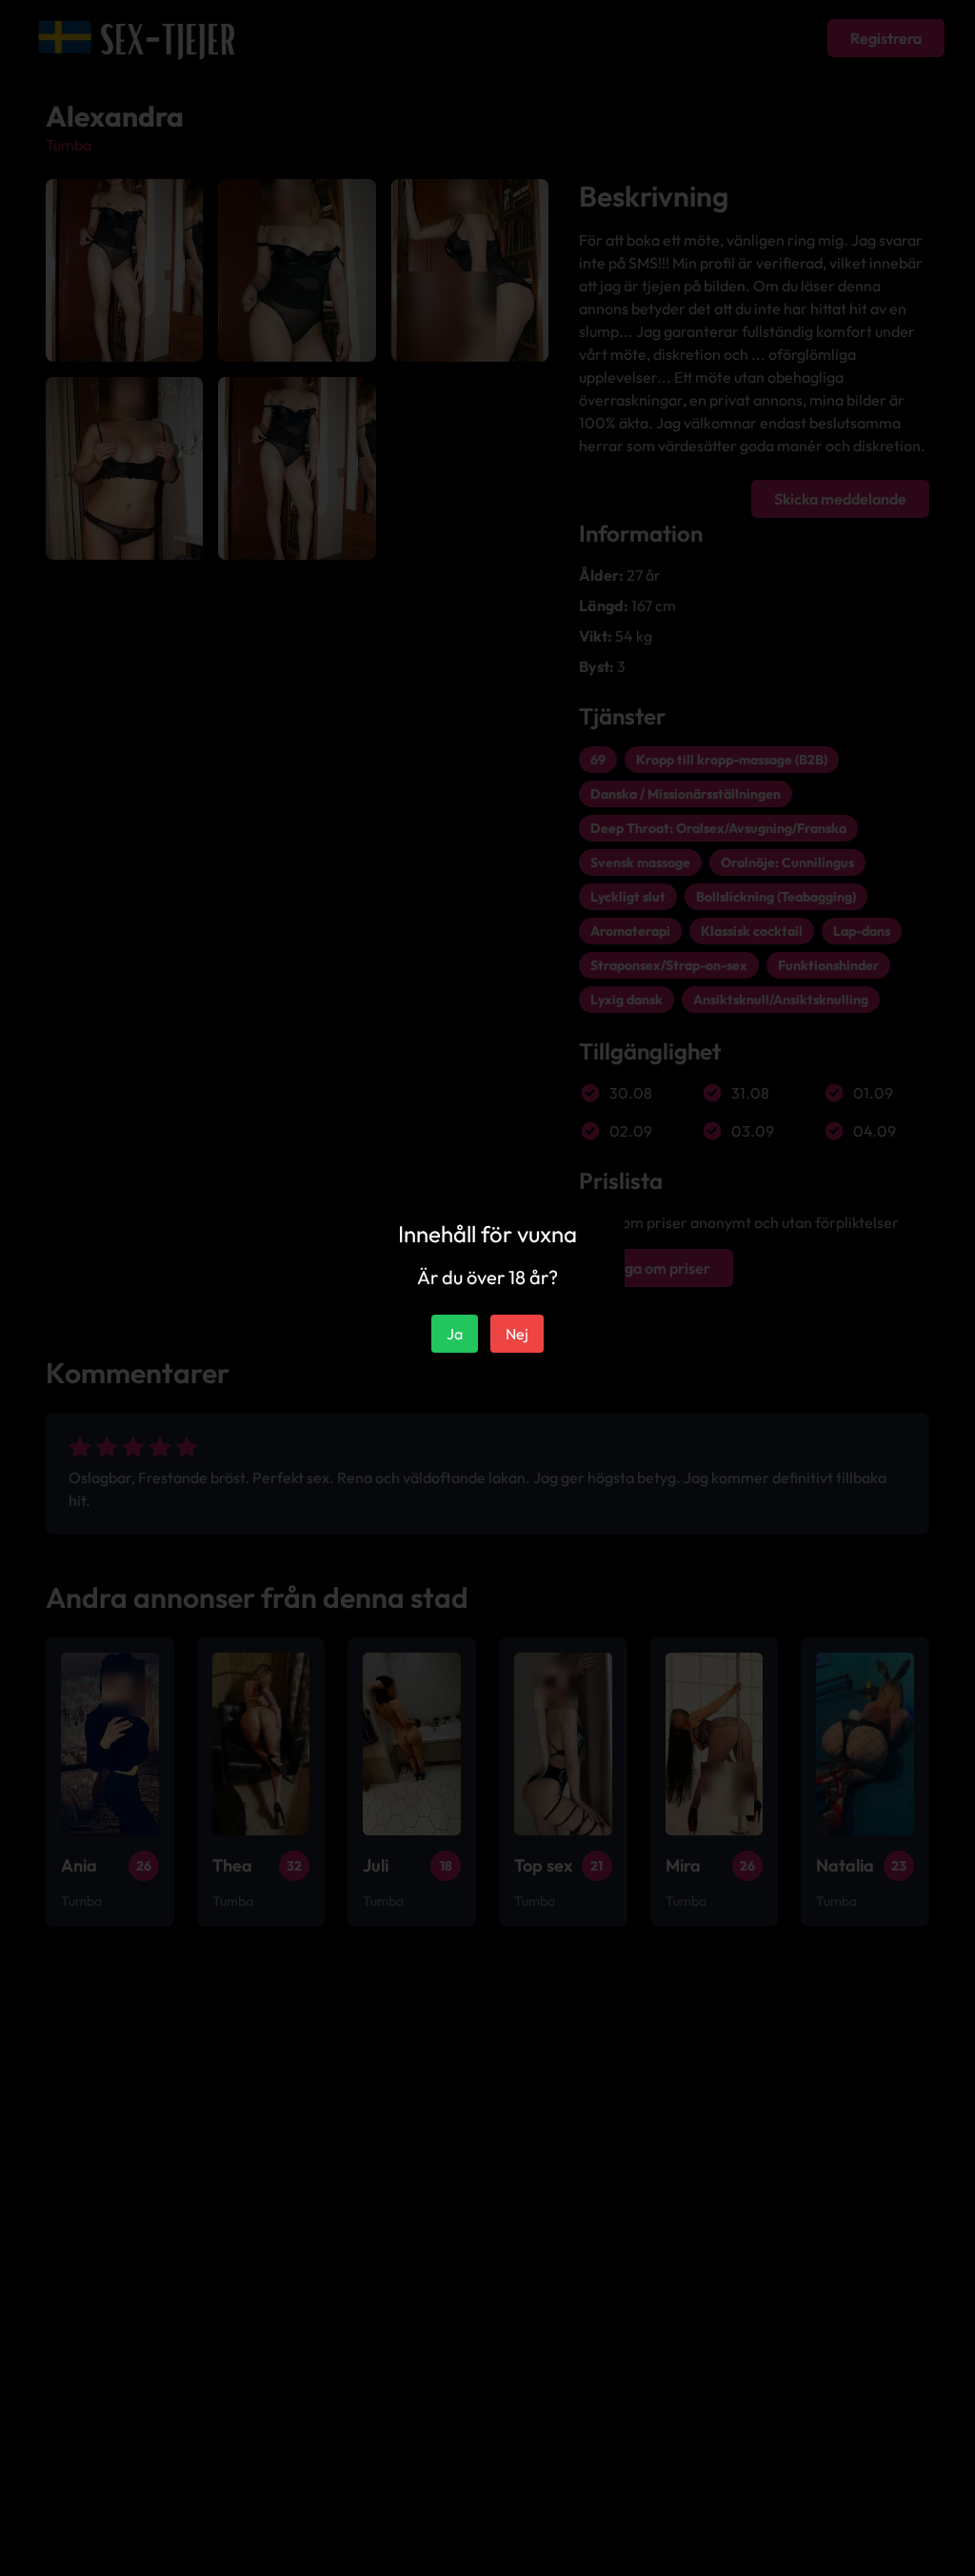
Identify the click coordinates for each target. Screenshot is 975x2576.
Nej (517, 1334)
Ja (455, 1334)
